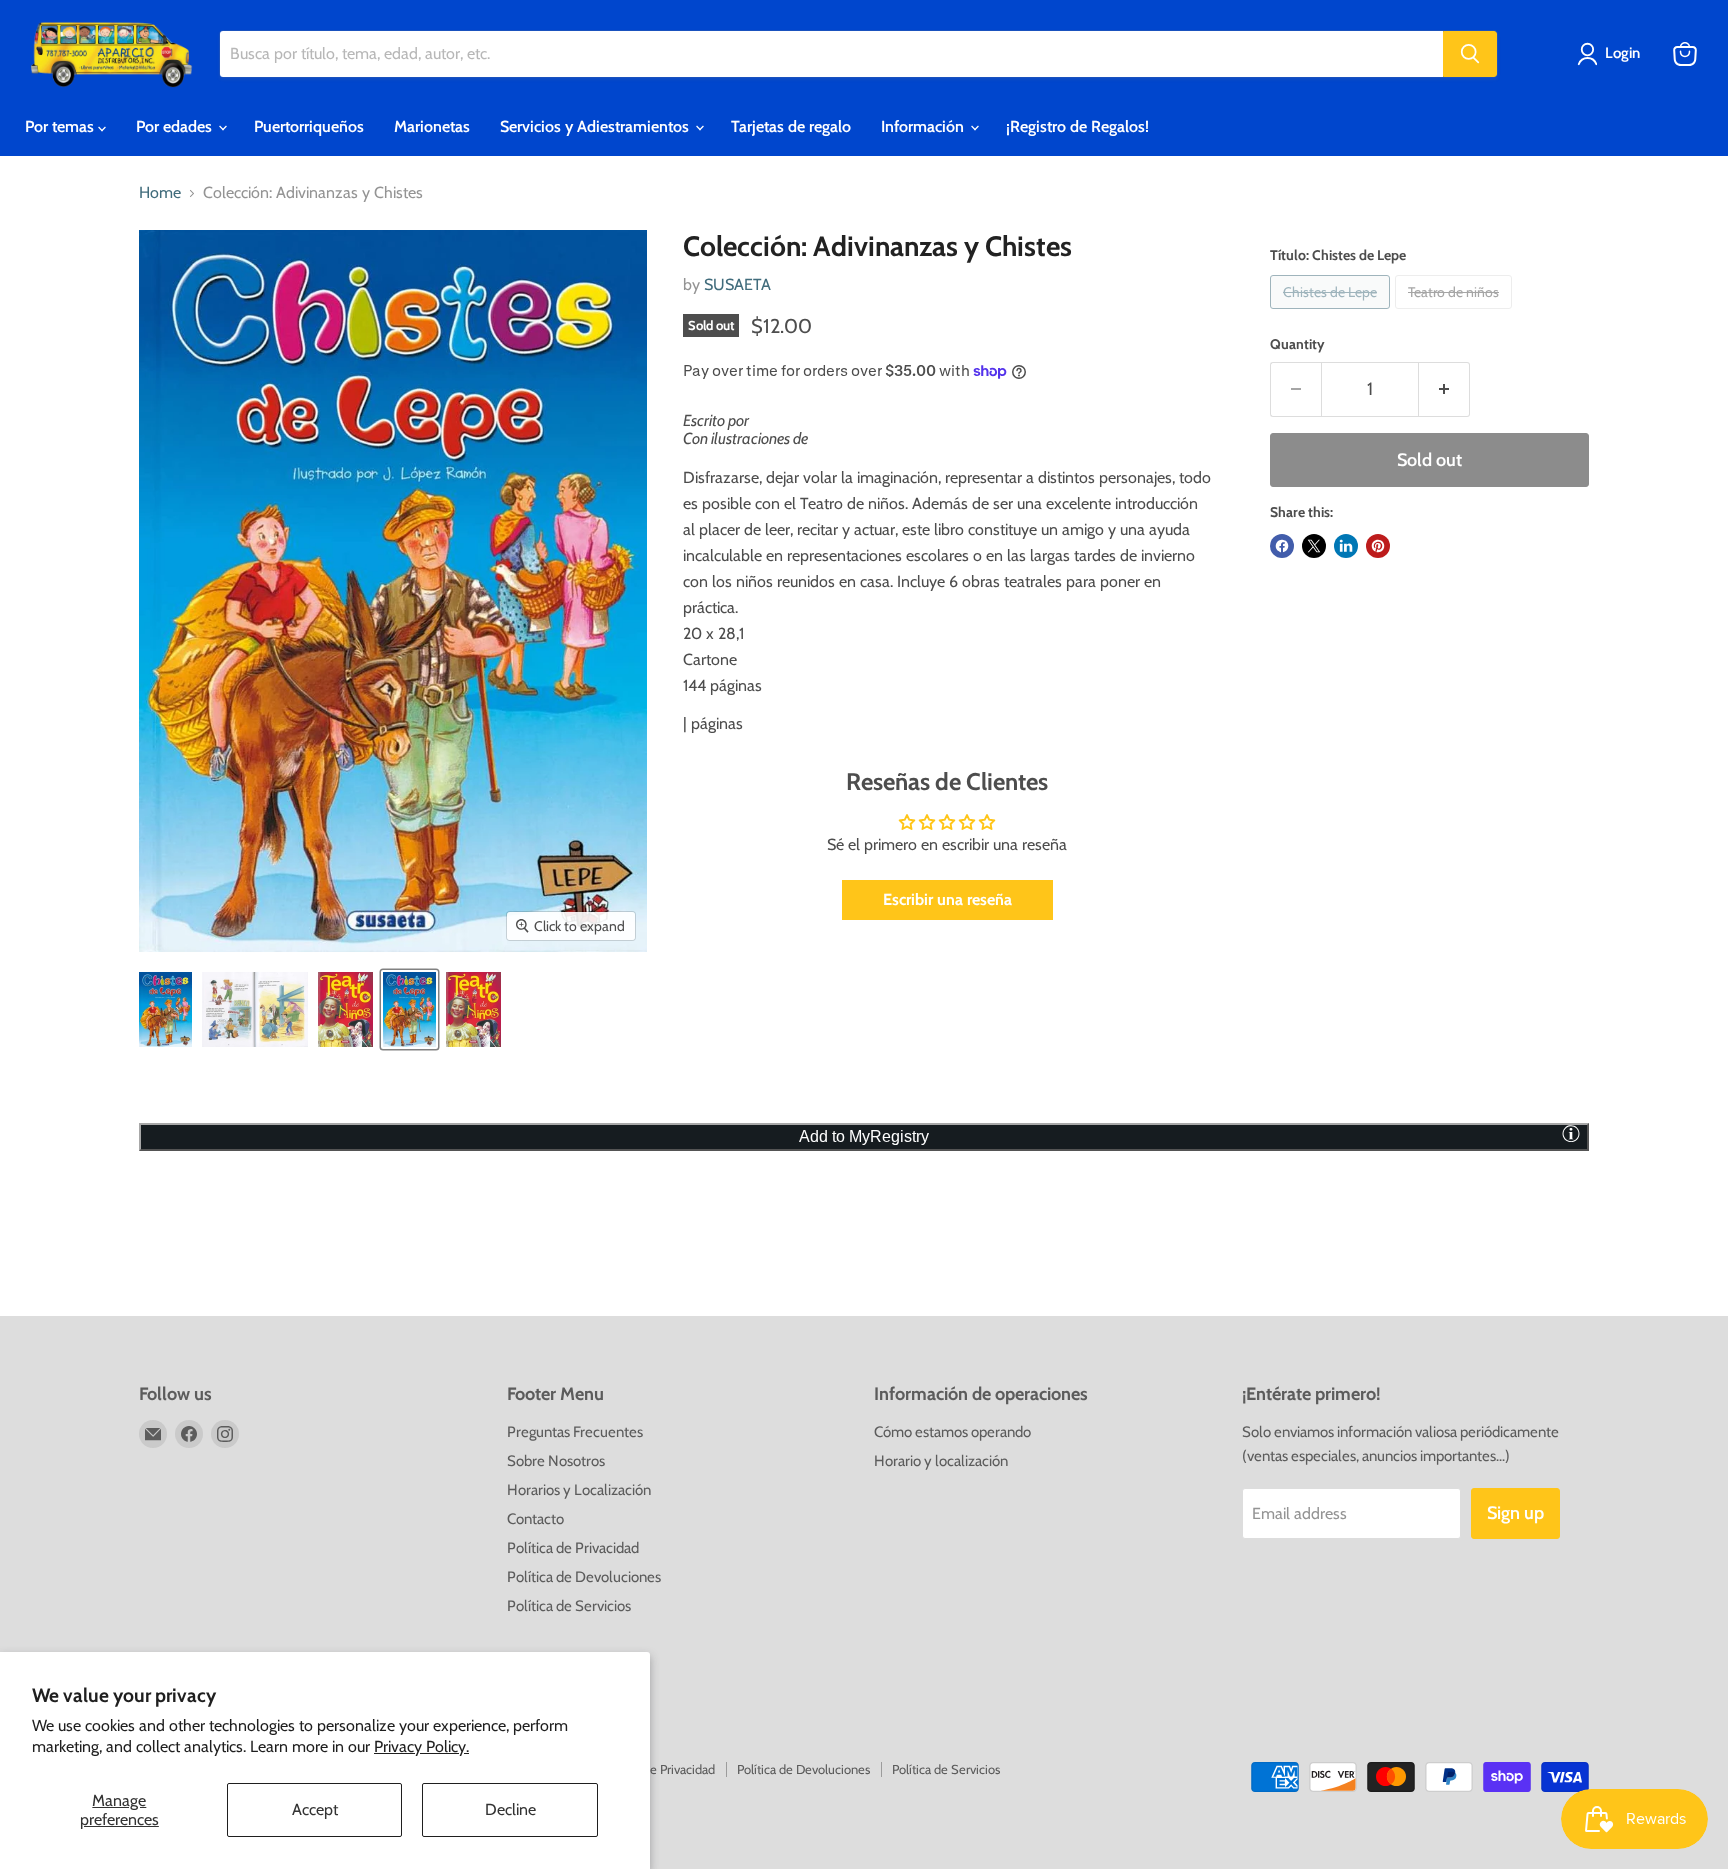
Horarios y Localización (579, 1490)
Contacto (535, 1519)
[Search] (1470, 54)
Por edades (176, 126)
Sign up (1515, 1513)
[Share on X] (1314, 546)
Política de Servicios (569, 1606)
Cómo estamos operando (952, 1432)
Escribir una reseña (947, 899)
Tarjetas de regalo (791, 126)
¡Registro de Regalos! (1077, 126)
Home (160, 193)
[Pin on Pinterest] (1378, 546)
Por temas (61, 126)
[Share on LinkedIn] (1346, 546)
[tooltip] (1571, 1133)
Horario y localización (941, 1461)
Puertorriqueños (309, 126)
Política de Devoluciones (584, 1577)
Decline (510, 1809)
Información (924, 126)
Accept (315, 1809)
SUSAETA (737, 284)
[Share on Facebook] (1282, 546)
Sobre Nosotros (556, 1461)
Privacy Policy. (421, 1746)
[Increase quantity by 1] (1444, 389)
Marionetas (432, 126)
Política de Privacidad (573, 1548)
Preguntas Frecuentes (575, 1432)
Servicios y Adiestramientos (596, 126)
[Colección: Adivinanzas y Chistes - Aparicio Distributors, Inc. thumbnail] (165, 1009)
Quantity (1297, 344)
